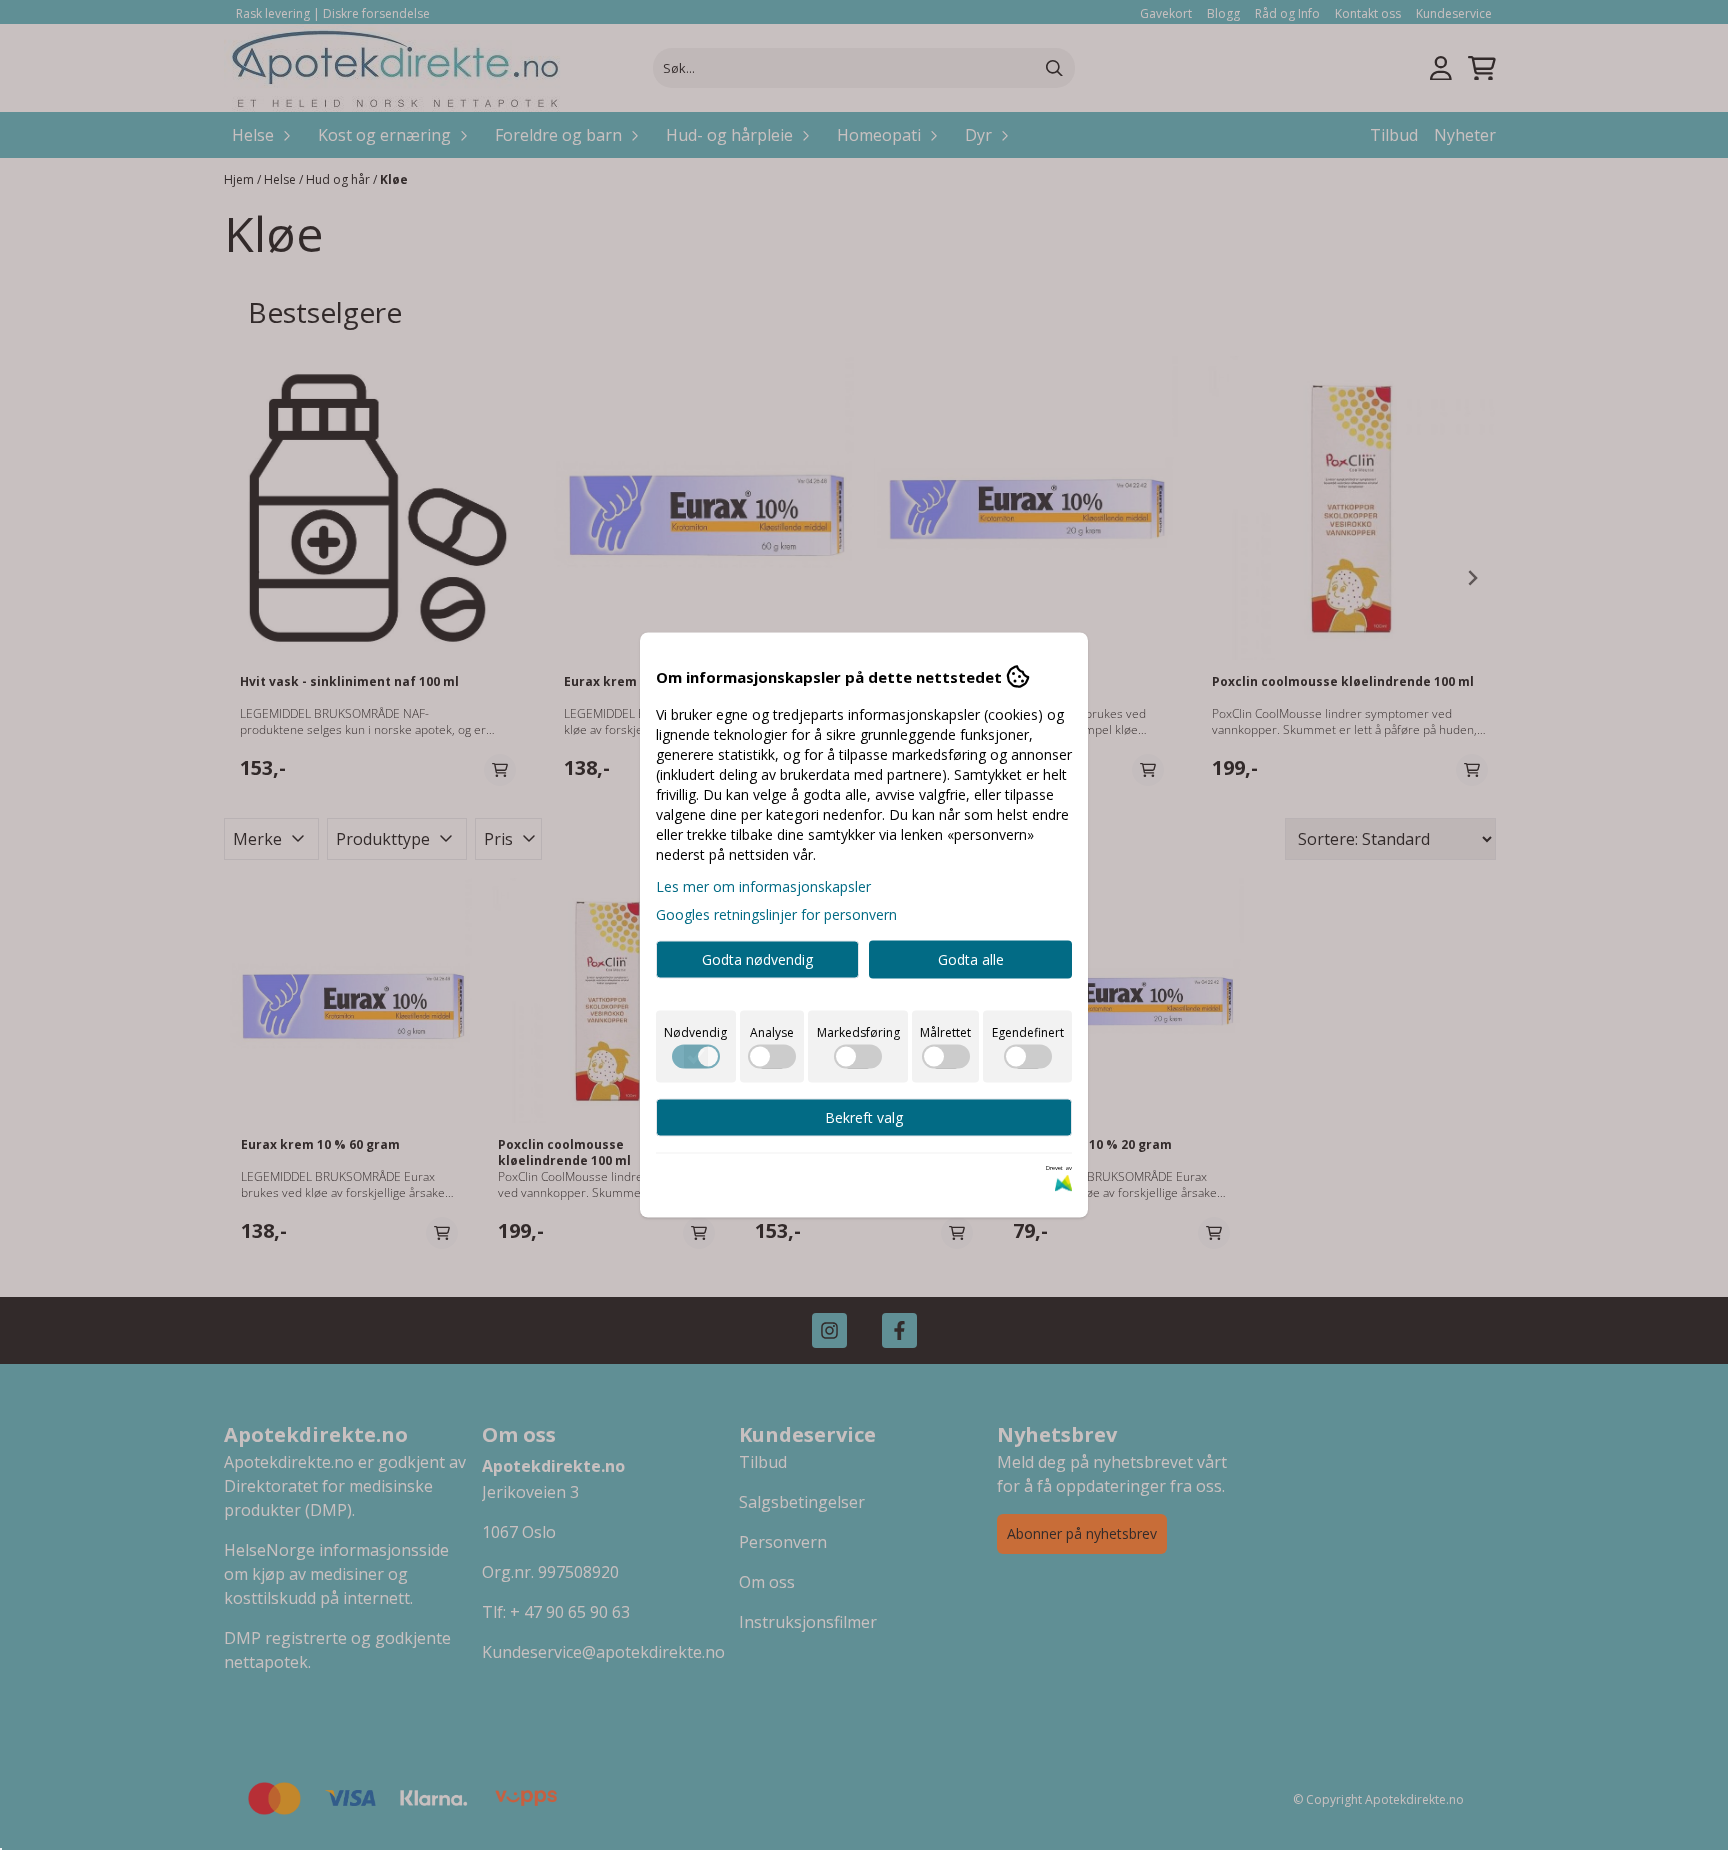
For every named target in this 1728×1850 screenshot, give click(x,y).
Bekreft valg (864, 1117)
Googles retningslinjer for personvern (776, 914)
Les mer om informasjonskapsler (763, 886)
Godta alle (971, 959)
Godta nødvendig (757, 959)
